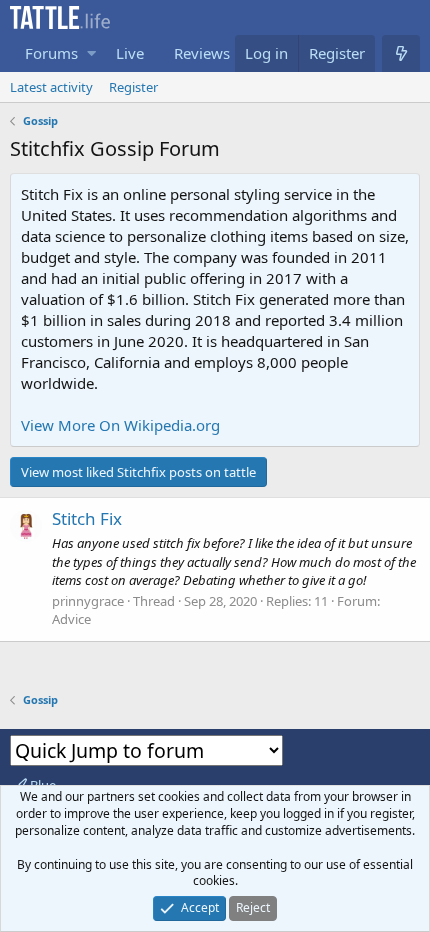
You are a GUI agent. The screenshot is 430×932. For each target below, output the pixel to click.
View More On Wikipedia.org (120, 425)
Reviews (202, 53)
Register (133, 87)
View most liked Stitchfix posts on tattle (138, 472)
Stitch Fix (87, 518)
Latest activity (51, 87)
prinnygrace (88, 601)
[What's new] (401, 53)
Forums (51, 53)
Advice (71, 619)
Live (130, 53)
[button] (91, 53)
